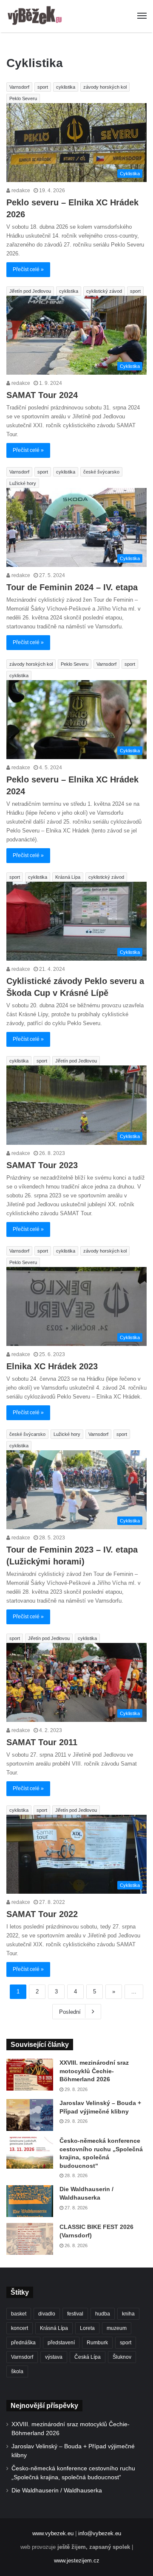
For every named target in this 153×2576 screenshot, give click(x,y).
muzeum (117, 2328)
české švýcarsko (101, 472)
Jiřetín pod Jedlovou (30, 291)
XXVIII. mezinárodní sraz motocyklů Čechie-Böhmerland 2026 (94, 2071)
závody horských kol (105, 87)
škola (17, 2371)
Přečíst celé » (28, 269)
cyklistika (66, 87)
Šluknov (122, 2357)
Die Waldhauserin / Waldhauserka (57, 2491)
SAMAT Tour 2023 (42, 1165)
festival (75, 2314)
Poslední (70, 2012)
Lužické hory (23, 483)
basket (19, 2314)
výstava (54, 2357)
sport (43, 87)
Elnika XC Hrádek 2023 (52, 1366)
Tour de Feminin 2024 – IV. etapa (72, 587)
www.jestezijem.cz (77, 2561)
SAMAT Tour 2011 (42, 1742)
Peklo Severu (23, 98)
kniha (128, 2314)
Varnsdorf (19, 87)
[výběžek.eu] (36, 16)
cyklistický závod (104, 291)
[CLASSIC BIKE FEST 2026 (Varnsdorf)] (30, 2239)
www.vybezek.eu (53, 2533)
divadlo (47, 2314)
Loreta (87, 2328)
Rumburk (97, 2343)
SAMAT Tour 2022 (42, 1914)
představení (61, 2343)
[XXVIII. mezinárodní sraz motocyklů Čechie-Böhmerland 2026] (30, 2075)
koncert (20, 2328)
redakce (20, 191)
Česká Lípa (88, 2357)
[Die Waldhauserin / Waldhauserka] (30, 2201)
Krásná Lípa (68, 877)
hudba (103, 2314)
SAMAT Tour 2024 (42, 395)
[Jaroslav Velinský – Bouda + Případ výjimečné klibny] (30, 2115)
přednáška (23, 2343)
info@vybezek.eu (100, 2533)
